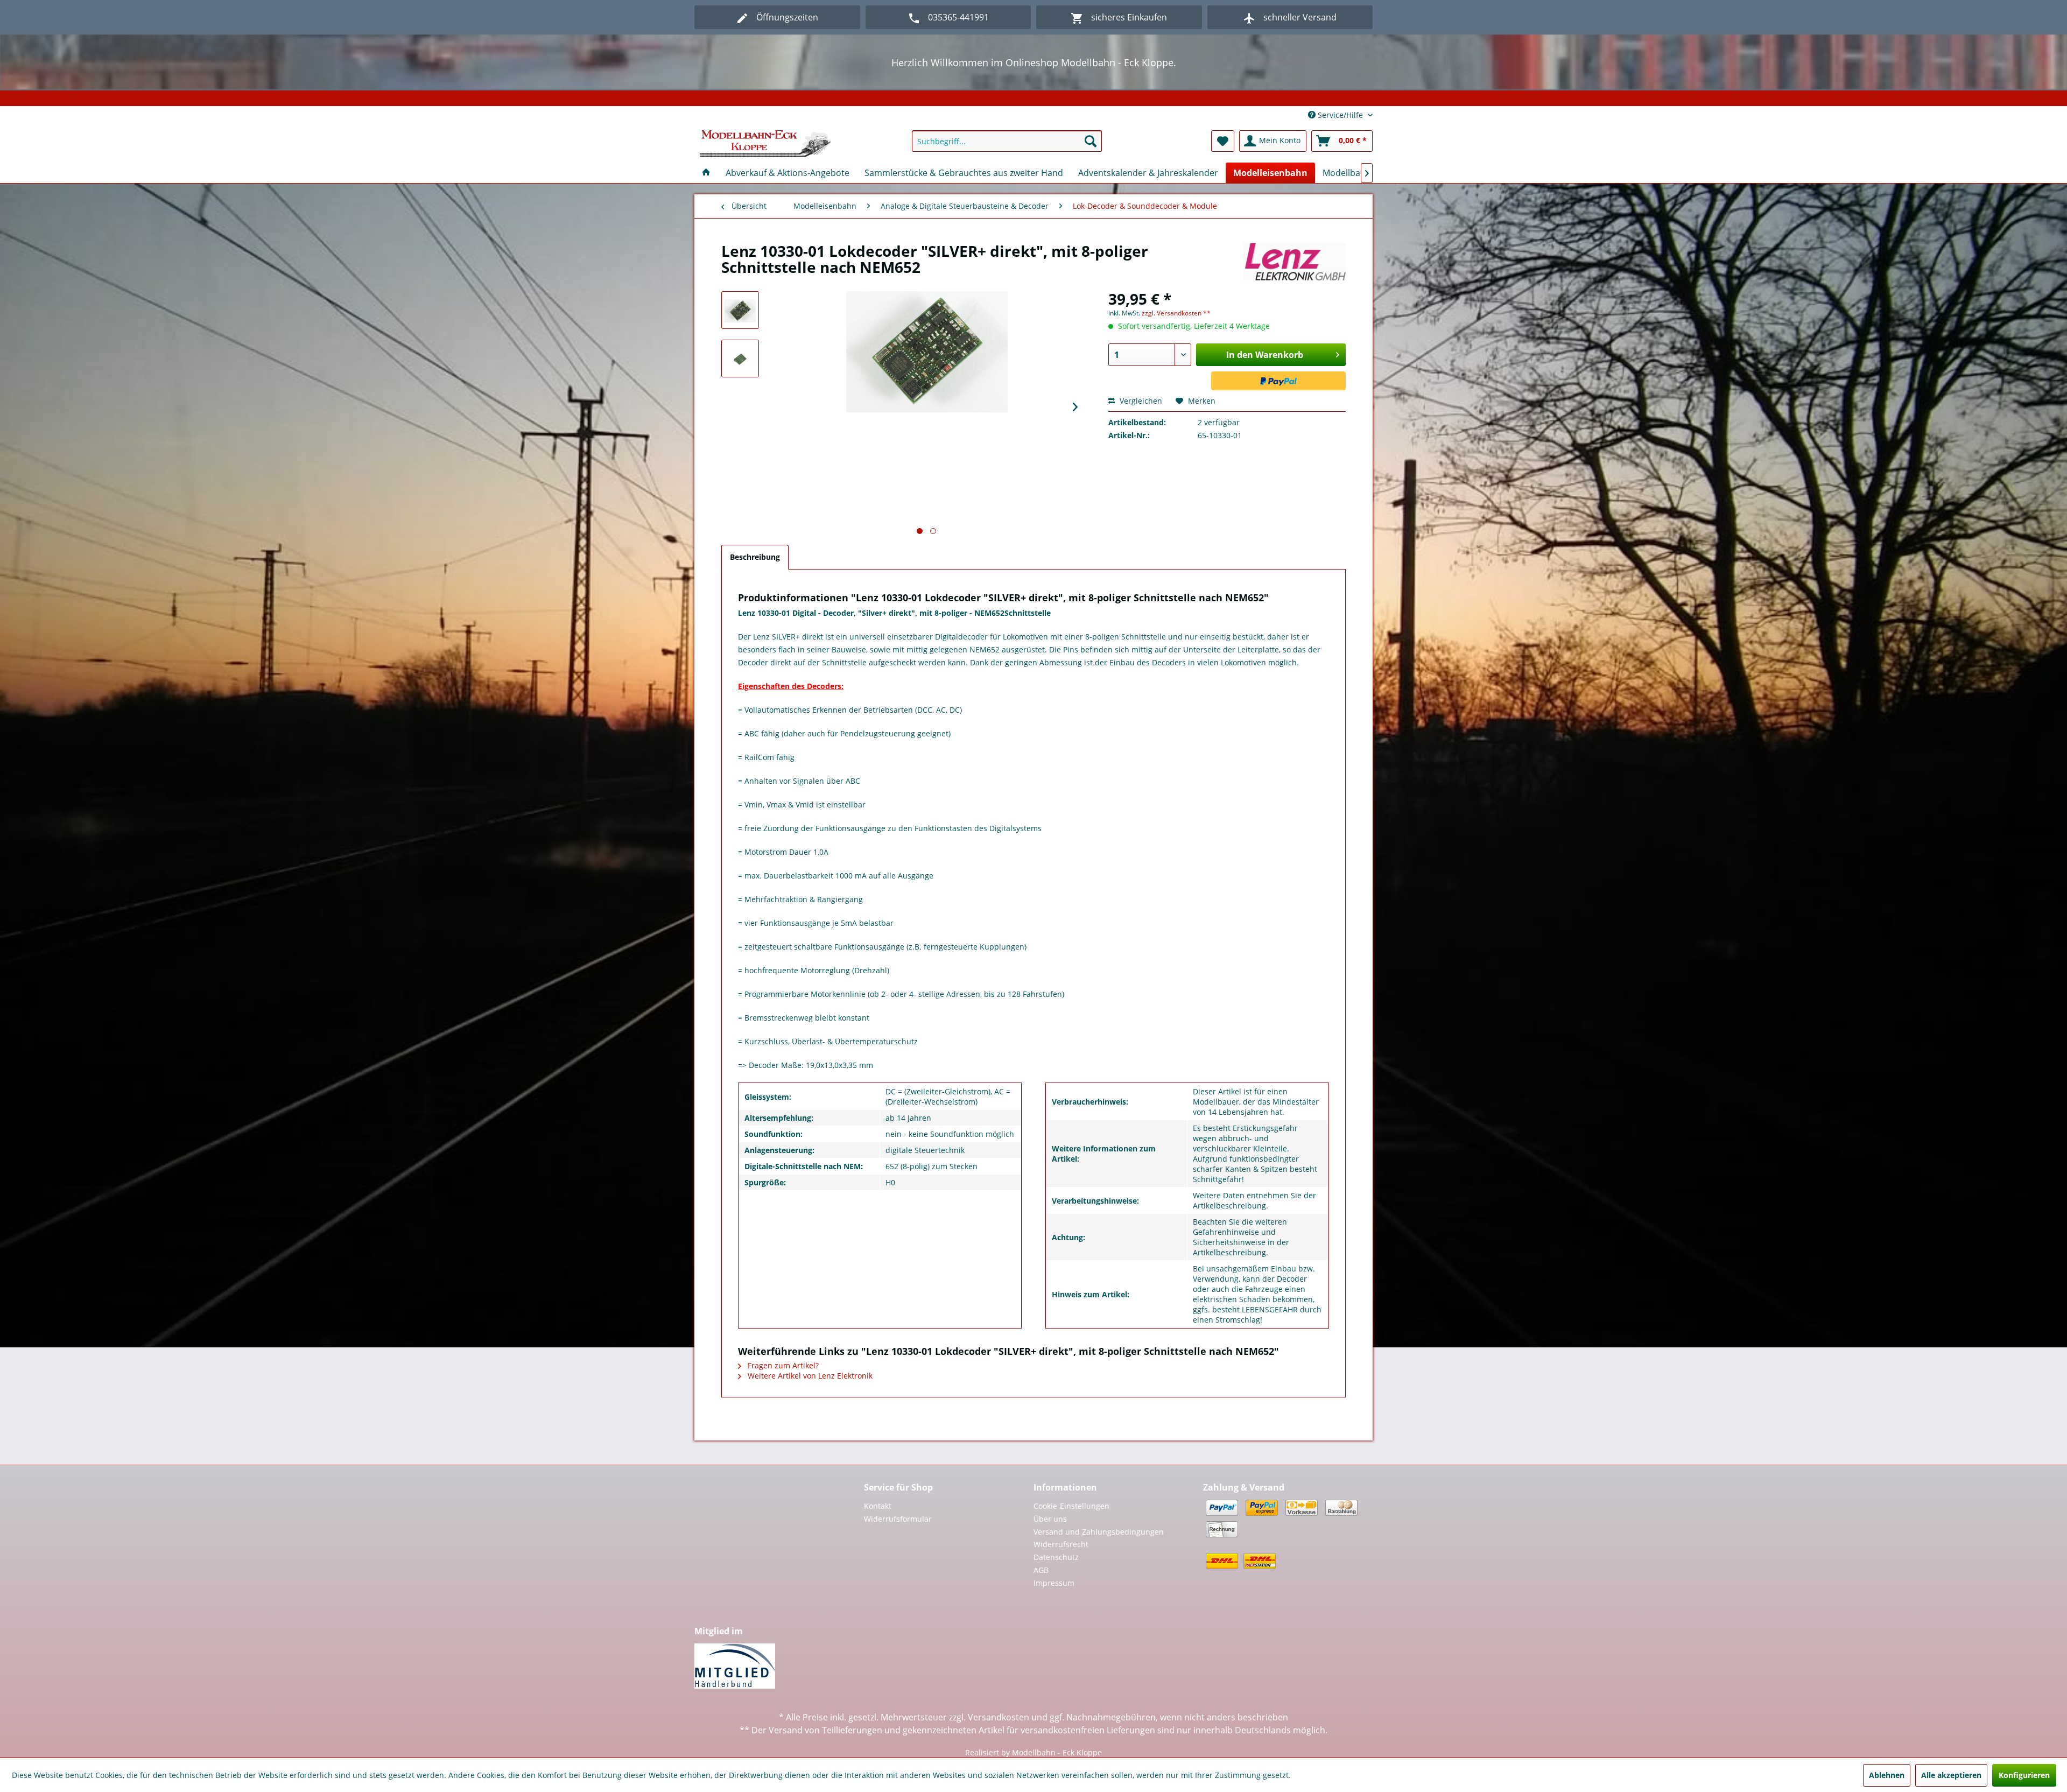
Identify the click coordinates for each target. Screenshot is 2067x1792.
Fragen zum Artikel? (782, 1365)
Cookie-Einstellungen (1071, 1506)
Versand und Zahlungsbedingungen (1099, 1532)
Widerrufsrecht (1061, 1544)
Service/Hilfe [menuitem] (1340, 115)
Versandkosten (999, 1717)
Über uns (1050, 1519)
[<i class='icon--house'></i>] (706, 173)
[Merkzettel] (1223, 141)
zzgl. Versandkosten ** (1176, 313)
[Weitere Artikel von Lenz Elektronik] (1294, 262)
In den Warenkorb (1265, 355)
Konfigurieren (2024, 1775)
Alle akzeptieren (1951, 1775)
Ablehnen (1887, 1775)
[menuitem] (1007, 141)
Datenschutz (1056, 1557)
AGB (1041, 1570)
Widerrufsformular (898, 1519)
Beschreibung (755, 557)
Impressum (1054, 1583)
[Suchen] (1091, 141)
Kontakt (878, 1506)
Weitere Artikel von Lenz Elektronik (809, 1376)
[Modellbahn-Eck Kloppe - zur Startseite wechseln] (765, 144)
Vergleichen (1140, 401)
